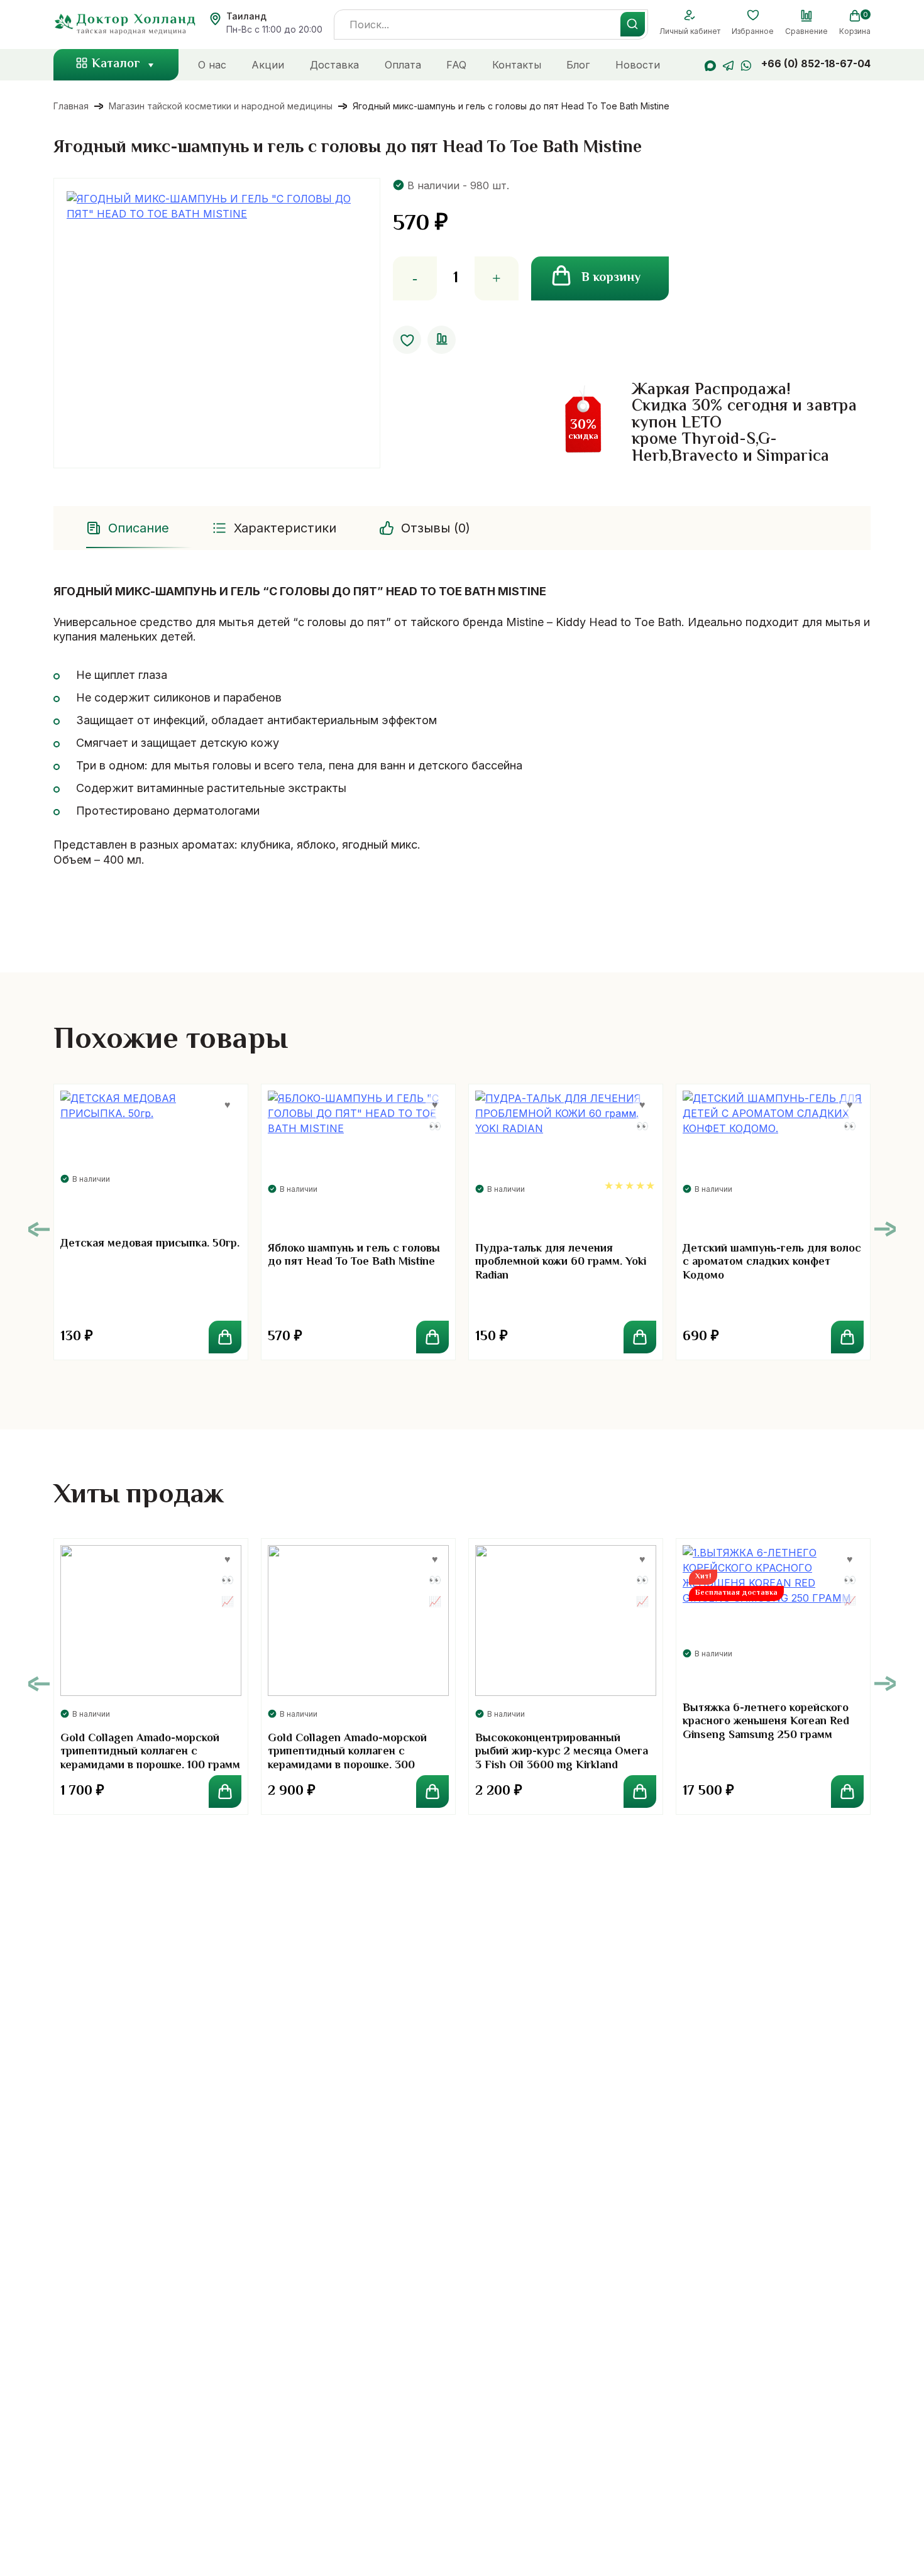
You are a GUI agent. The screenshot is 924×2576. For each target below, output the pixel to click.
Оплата (403, 65)
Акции (268, 65)
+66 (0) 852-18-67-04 (816, 63)
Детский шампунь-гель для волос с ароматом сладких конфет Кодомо (772, 1263)
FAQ (456, 65)
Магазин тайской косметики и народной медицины (221, 106)
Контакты (517, 65)
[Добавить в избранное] (407, 340)
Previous (39, 1229)
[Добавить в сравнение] (442, 340)
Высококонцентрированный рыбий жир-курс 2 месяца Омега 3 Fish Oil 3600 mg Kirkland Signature (562, 1759)
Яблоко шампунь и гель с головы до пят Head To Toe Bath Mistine (354, 1256)
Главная (71, 106)
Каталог (116, 64)
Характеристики (285, 528)
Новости (638, 65)
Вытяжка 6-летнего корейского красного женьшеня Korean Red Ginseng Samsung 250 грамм (766, 1722)
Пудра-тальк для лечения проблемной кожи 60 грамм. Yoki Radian (561, 1263)
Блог (578, 65)
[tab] (129, 528)
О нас (212, 65)
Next (885, 1229)
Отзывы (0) (436, 528)
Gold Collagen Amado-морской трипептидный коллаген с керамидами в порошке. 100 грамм (150, 1752)
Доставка (334, 65)
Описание (139, 528)
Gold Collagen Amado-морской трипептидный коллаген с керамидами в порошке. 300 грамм (347, 1759)
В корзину (611, 278)
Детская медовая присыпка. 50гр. (150, 1244)
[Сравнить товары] (806, 16)
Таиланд (246, 16)
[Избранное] (753, 16)
